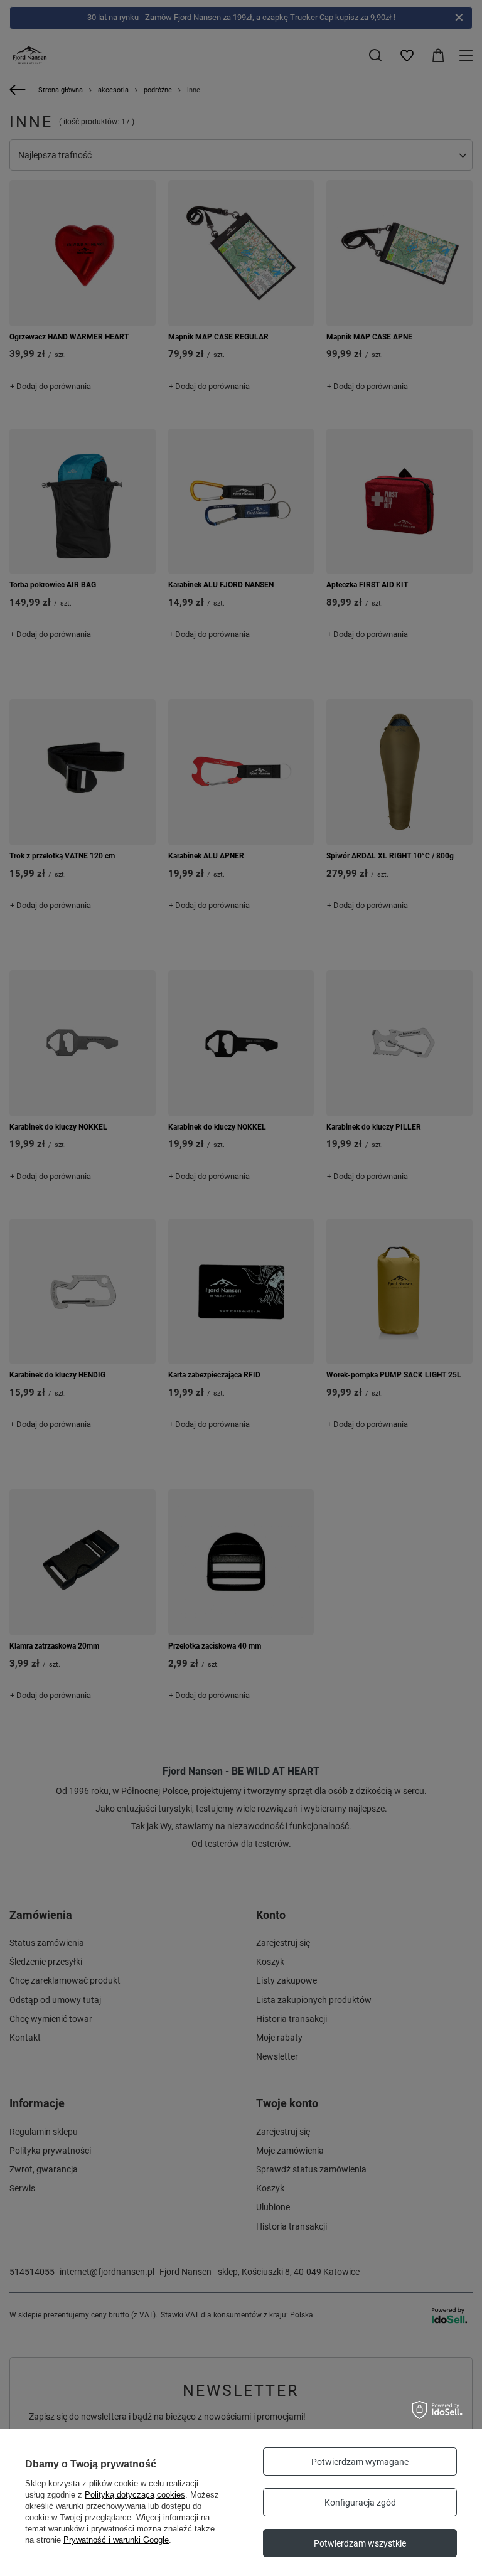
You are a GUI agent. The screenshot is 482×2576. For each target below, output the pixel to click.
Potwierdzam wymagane (360, 2462)
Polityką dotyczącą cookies (135, 2495)
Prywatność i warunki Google (116, 2540)
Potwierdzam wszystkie (360, 2543)
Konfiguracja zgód (360, 2503)
